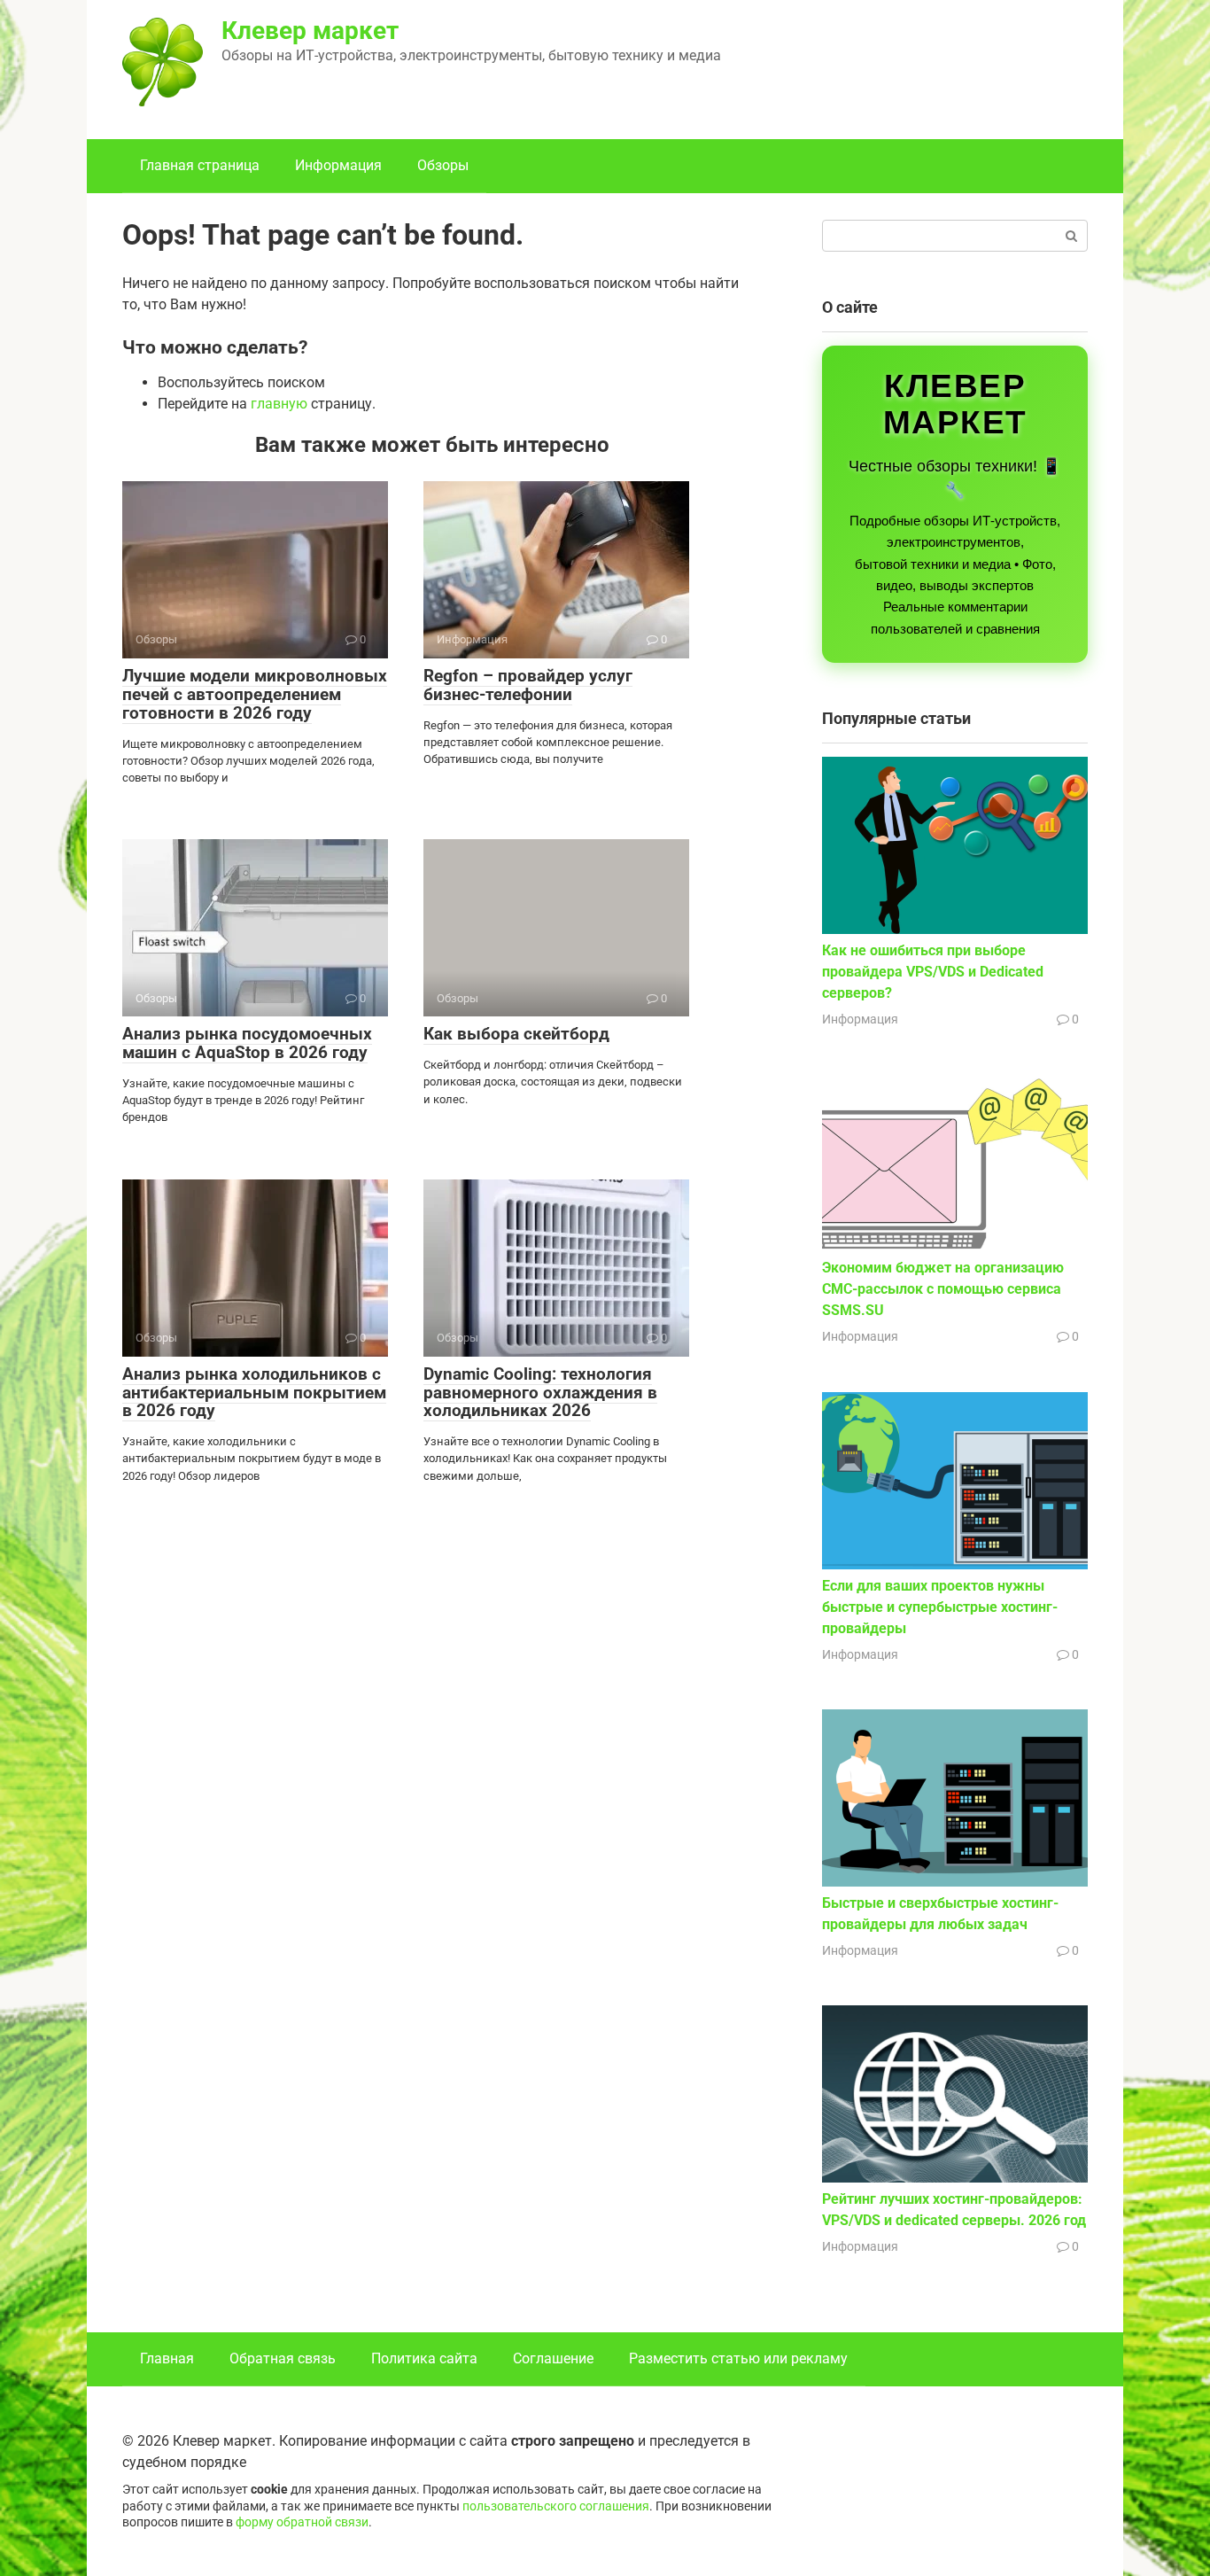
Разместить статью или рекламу (738, 2358)
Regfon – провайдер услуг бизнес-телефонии (528, 685)
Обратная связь (283, 2358)
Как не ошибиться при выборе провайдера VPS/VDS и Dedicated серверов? (933, 972)
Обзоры (443, 165)
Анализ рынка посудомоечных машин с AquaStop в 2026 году (247, 1043)
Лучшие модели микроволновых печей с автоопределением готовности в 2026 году (255, 694)
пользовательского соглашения (556, 2506)
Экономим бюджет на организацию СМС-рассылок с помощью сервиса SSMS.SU (943, 1289)
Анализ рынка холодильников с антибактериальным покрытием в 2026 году (254, 1393)
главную (279, 404)
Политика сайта (424, 2358)
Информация (338, 165)
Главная (167, 2358)
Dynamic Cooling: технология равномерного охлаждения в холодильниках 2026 (540, 1393)
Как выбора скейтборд (516, 1034)
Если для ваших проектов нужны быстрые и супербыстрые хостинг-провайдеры (940, 1607)
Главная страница (200, 165)
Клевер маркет (310, 31)
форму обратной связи (302, 2522)
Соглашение (553, 2358)
